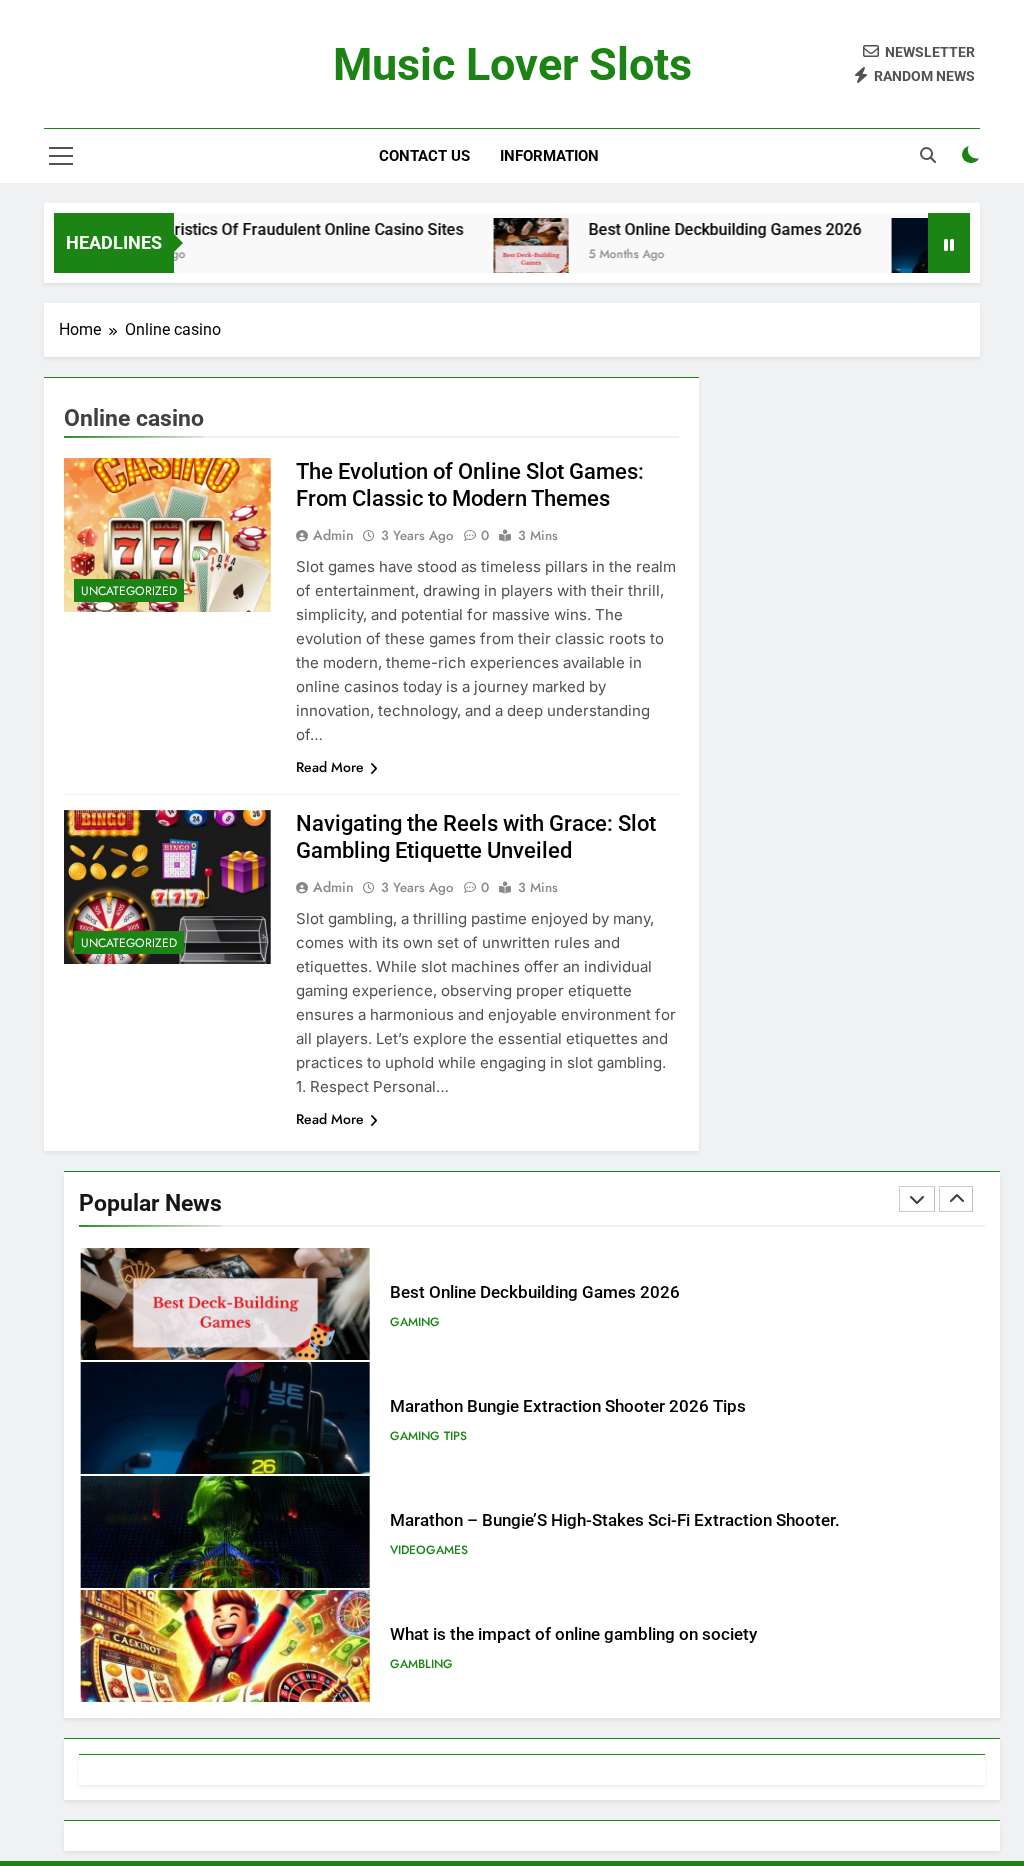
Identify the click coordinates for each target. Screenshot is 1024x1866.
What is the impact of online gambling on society (573, 1634)
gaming (415, 1322)
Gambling (421, 1664)
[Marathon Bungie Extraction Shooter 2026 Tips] (891, 255)
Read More (330, 767)
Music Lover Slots (512, 64)
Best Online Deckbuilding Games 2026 (687, 229)
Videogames (429, 1550)
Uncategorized (129, 591)
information (549, 156)
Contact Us (424, 156)
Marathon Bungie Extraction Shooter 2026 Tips (568, 1406)
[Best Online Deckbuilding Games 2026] (493, 255)
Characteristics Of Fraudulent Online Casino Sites (249, 229)
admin (333, 535)
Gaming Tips (428, 1436)
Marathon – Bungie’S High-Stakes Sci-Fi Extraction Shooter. (615, 1520)
